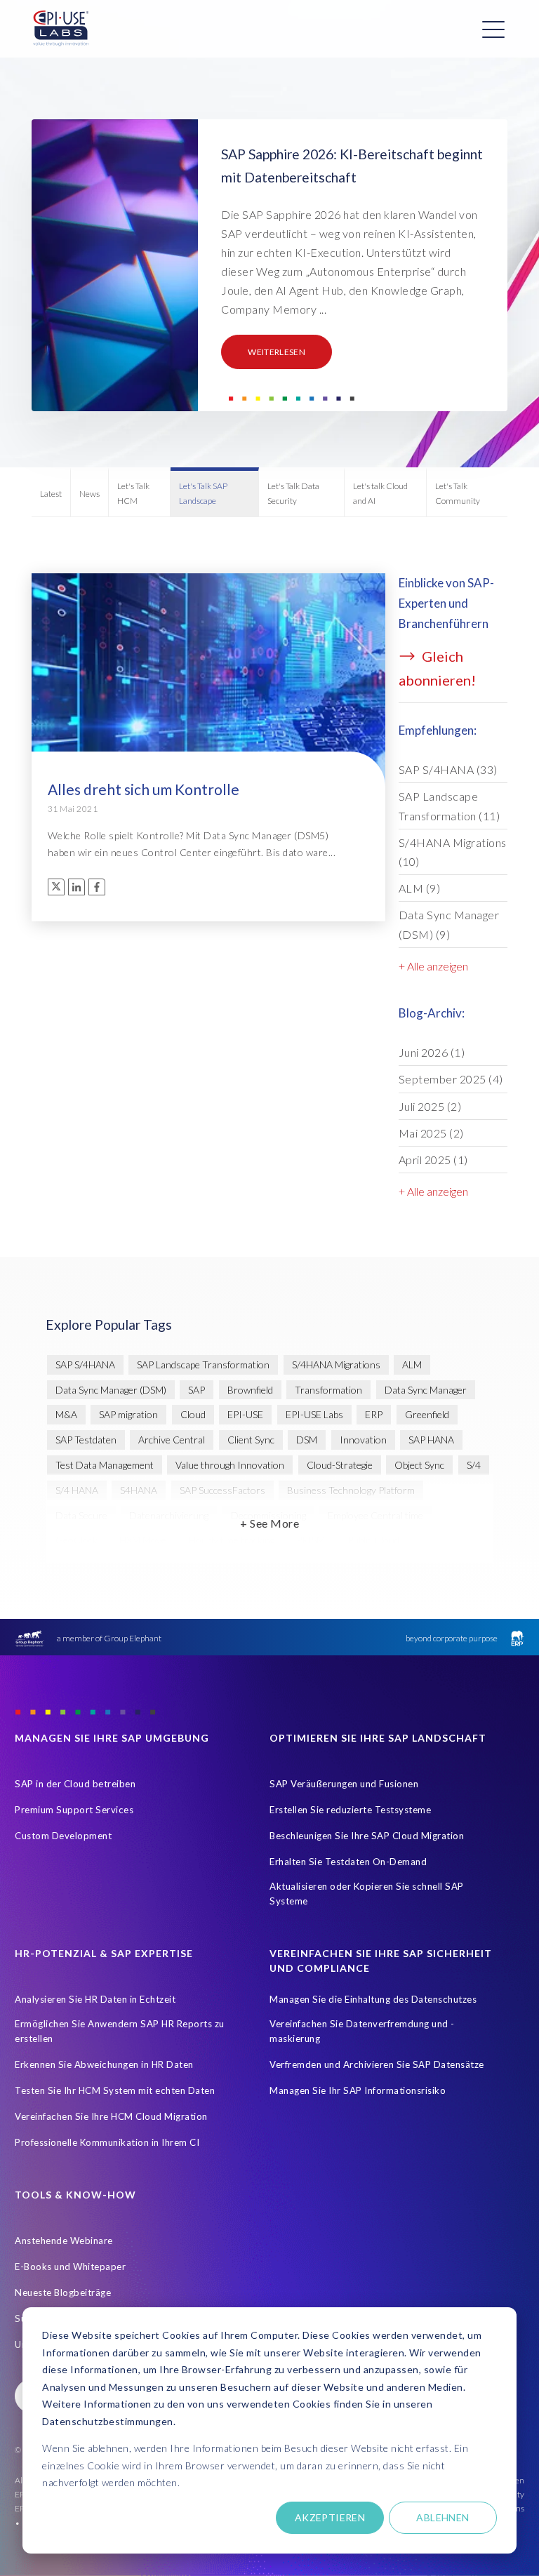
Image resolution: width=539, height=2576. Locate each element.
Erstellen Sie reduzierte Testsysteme (350, 1810)
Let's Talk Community (458, 493)
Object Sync (419, 1465)
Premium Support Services (74, 1810)
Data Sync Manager (426, 1390)
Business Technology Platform (351, 1490)
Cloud (193, 1414)
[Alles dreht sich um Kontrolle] (208, 721)
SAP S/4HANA (448, 769)
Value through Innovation (230, 1465)
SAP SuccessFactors (222, 1490)
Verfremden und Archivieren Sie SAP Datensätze (377, 2064)
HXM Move (143, 1540)
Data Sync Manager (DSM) (449, 924)
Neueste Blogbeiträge (63, 2293)
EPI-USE (245, 1414)
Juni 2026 (432, 1052)
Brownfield (250, 1390)
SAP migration (128, 1414)
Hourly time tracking (232, 1540)
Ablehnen (442, 2517)
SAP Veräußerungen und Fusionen (344, 1784)
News (89, 494)
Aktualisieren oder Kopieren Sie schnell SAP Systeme (367, 1894)
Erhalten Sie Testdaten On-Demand (348, 1862)
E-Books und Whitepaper (70, 2267)
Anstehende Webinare (64, 2241)
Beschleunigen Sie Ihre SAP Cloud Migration (367, 1836)
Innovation (363, 1440)
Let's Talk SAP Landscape (203, 493)
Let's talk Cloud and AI (380, 493)
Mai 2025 (431, 1133)
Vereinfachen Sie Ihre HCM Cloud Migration (111, 2116)
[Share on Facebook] (97, 887)
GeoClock (76, 1540)
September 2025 (451, 1079)
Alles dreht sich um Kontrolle (144, 789)
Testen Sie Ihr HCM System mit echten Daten (115, 2090)
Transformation (328, 1390)
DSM (307, 1440)
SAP (197, 1390)
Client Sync (251, 1440)
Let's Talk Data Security (293, 493)
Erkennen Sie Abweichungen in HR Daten (104, 2064)
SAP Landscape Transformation (450, 806)
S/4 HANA (77, 1490)
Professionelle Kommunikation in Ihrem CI (107, 2142)
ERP (374, 1414)
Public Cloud (373, 1540)
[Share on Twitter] (56, 887)
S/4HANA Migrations (453, 852)
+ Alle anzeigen (433, 966)
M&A (66, 1414)
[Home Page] (61, 29)
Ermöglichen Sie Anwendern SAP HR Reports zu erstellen (120, 2031)
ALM (420, 888)
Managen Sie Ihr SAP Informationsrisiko (358, 2090)
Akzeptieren (330, 2517)
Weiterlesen (277, 352)
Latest (51, 494)
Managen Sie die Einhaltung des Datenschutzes (373, 1999)
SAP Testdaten (86, 1440)
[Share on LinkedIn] (76, 887)
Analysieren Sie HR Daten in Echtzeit (95, 1999)
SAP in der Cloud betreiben (75, 1784)
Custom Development (63, 1836)
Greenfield (427, 1414)
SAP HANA (431, 1440)
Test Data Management (105, 1465)
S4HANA (139, 1490)
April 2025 (433, 1160)
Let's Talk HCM (133, 493)
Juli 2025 (430, 1106)
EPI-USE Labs (314, 1414)
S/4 (474, 1465)
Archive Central (172, 1440)
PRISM (311, 1540)
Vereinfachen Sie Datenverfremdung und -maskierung (362, 2031)
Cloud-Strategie (340, 1465)
